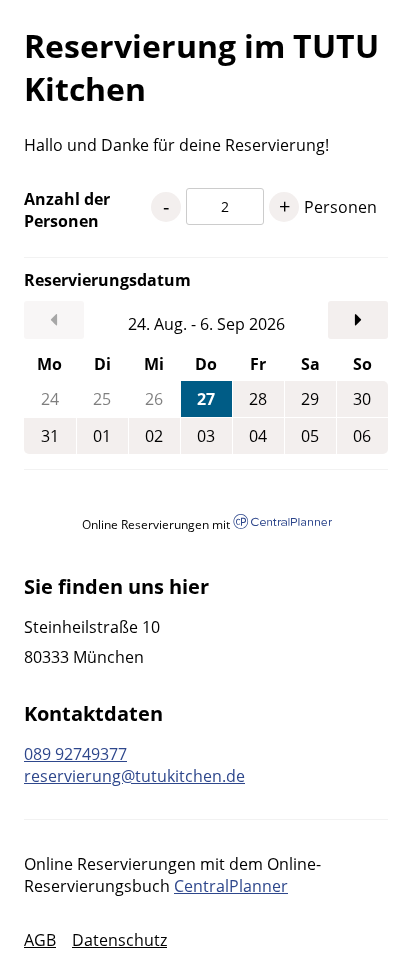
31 (50, 436)
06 (362, 436)
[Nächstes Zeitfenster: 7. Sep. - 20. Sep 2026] (358, 320)
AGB (40, 940)
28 (258, 399)
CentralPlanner (231, 886)
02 (154, 436)
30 (362, 399)
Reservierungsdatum (87, 280)
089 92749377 (75, 754)
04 (258, 436)
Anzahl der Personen (67, 210)
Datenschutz (119, 940)
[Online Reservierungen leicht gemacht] (282, 523)
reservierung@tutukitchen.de (134, 776)
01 (102, 436)
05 (310, 436)
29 (310, 399)
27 (206, 399)
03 (206, 436)
